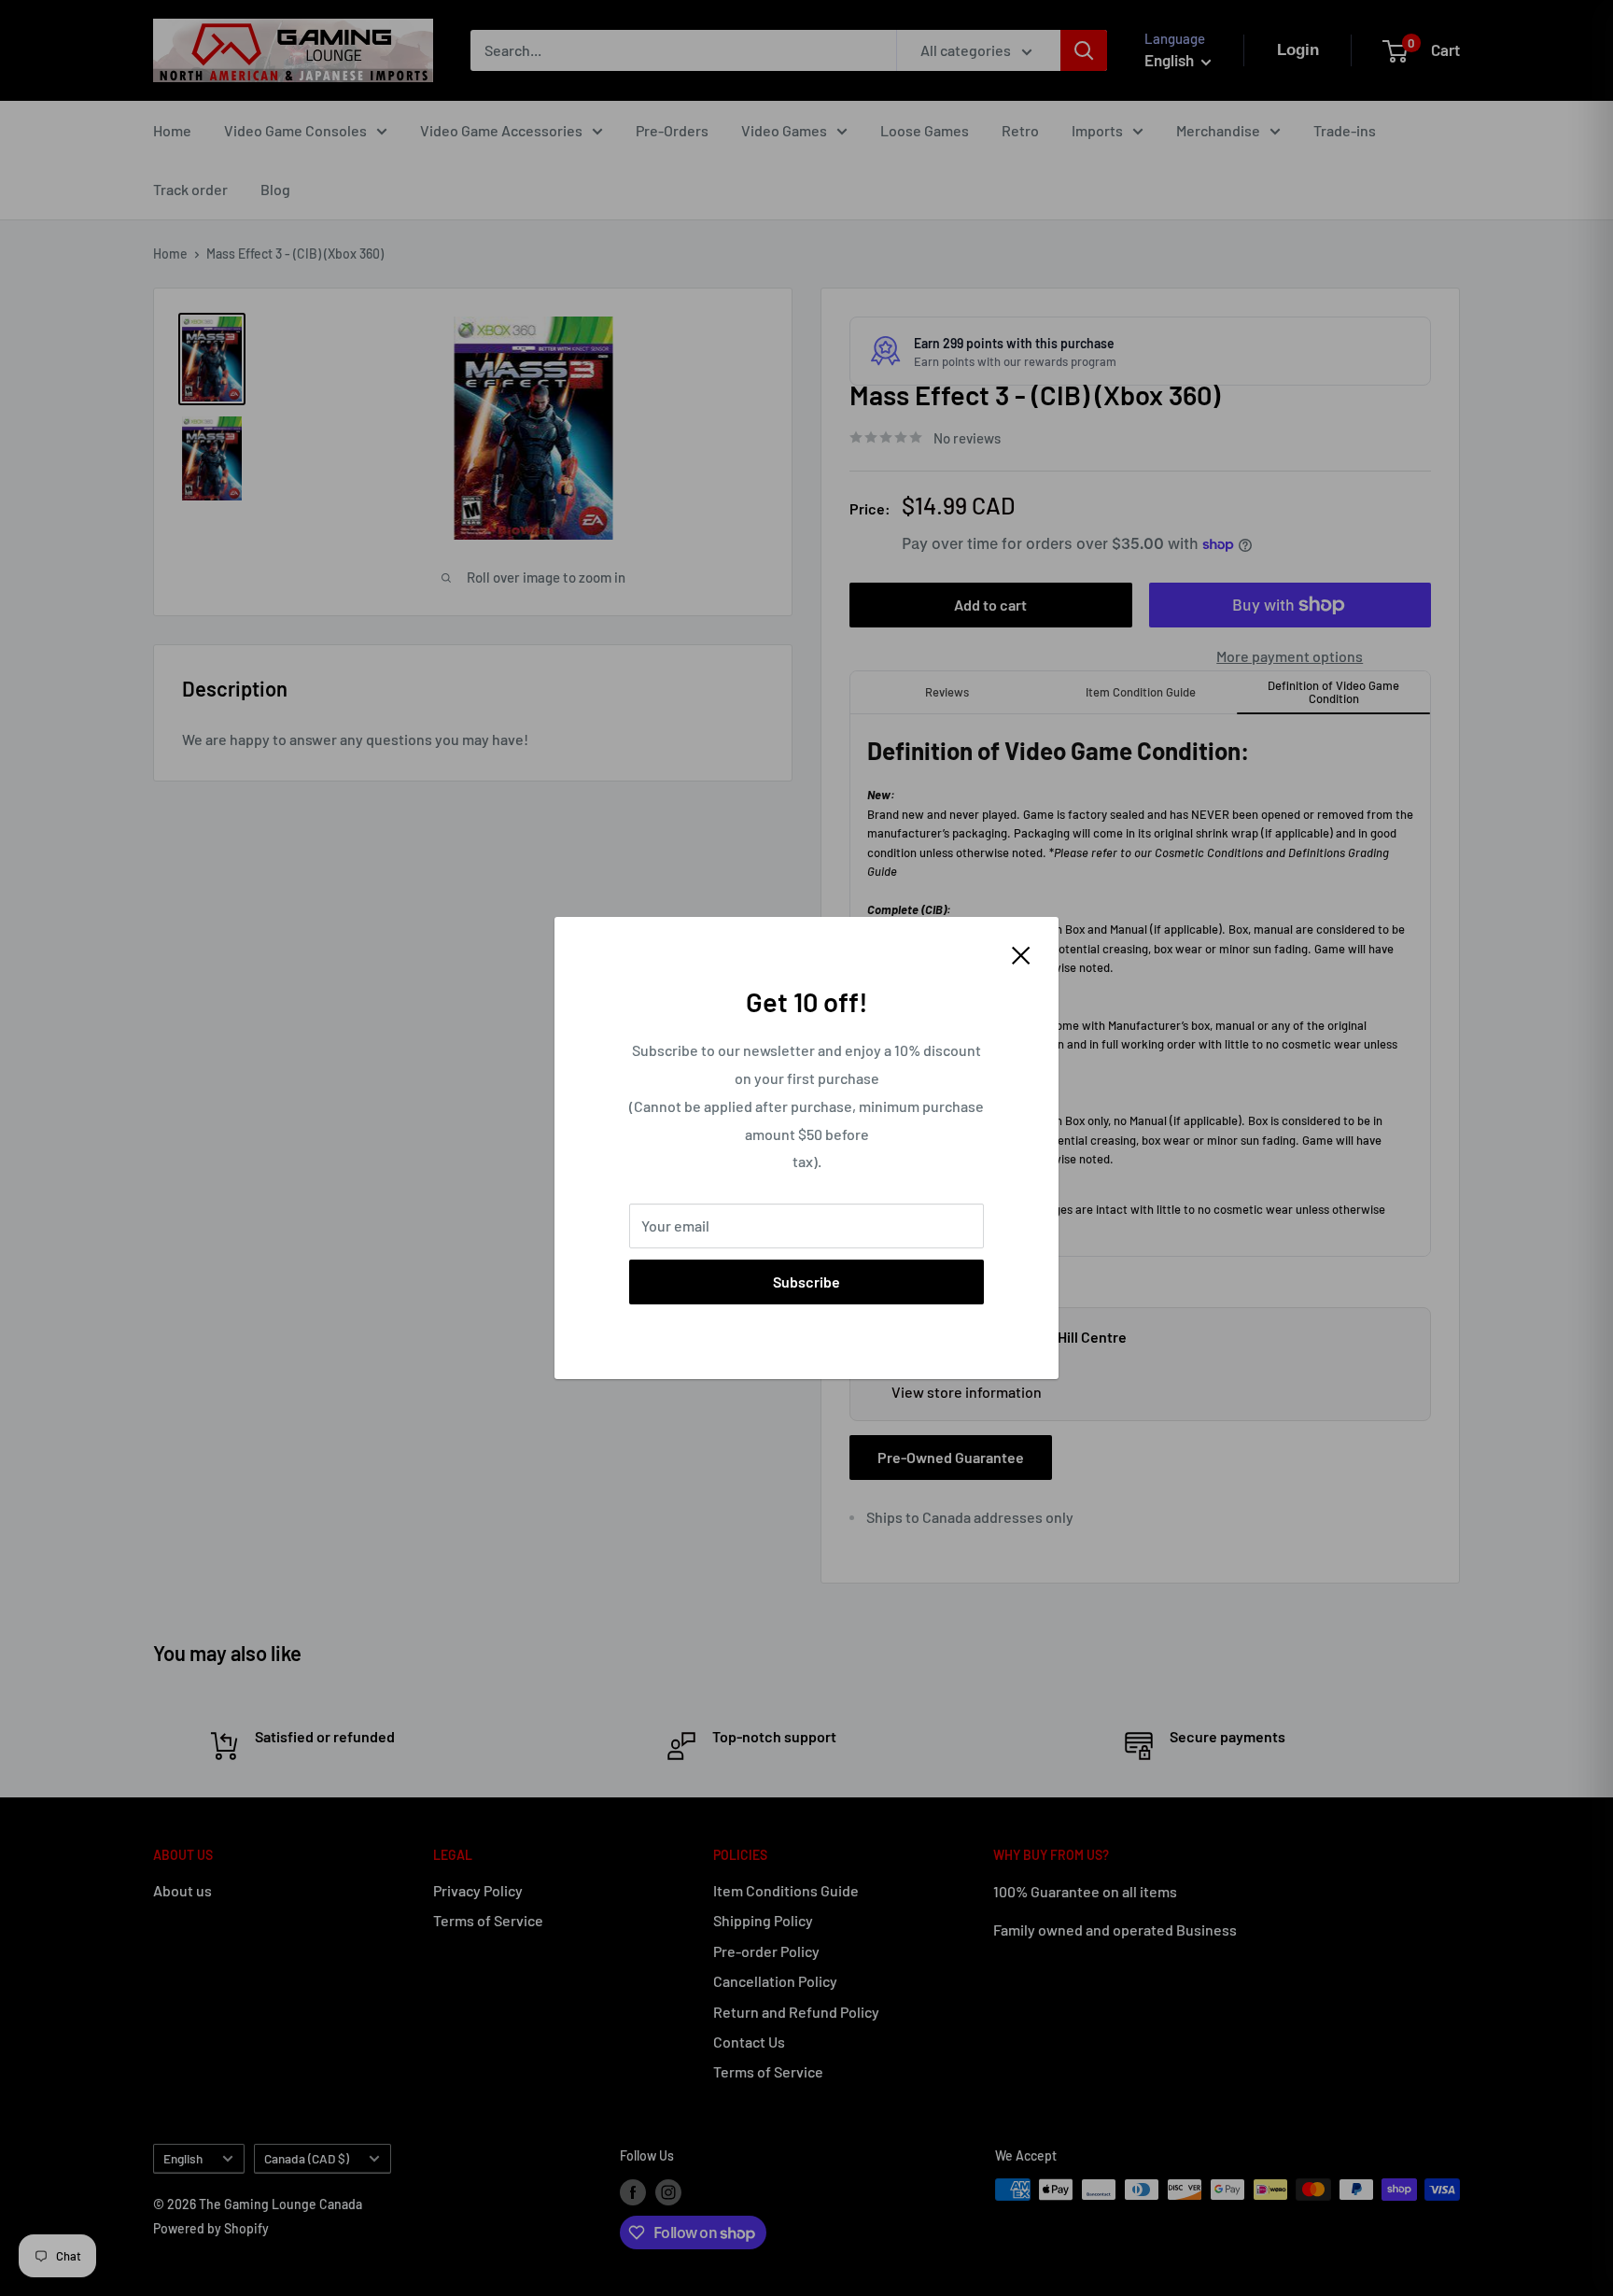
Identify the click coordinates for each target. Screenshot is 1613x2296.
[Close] (1021, 953)
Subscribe (806, 1282)
